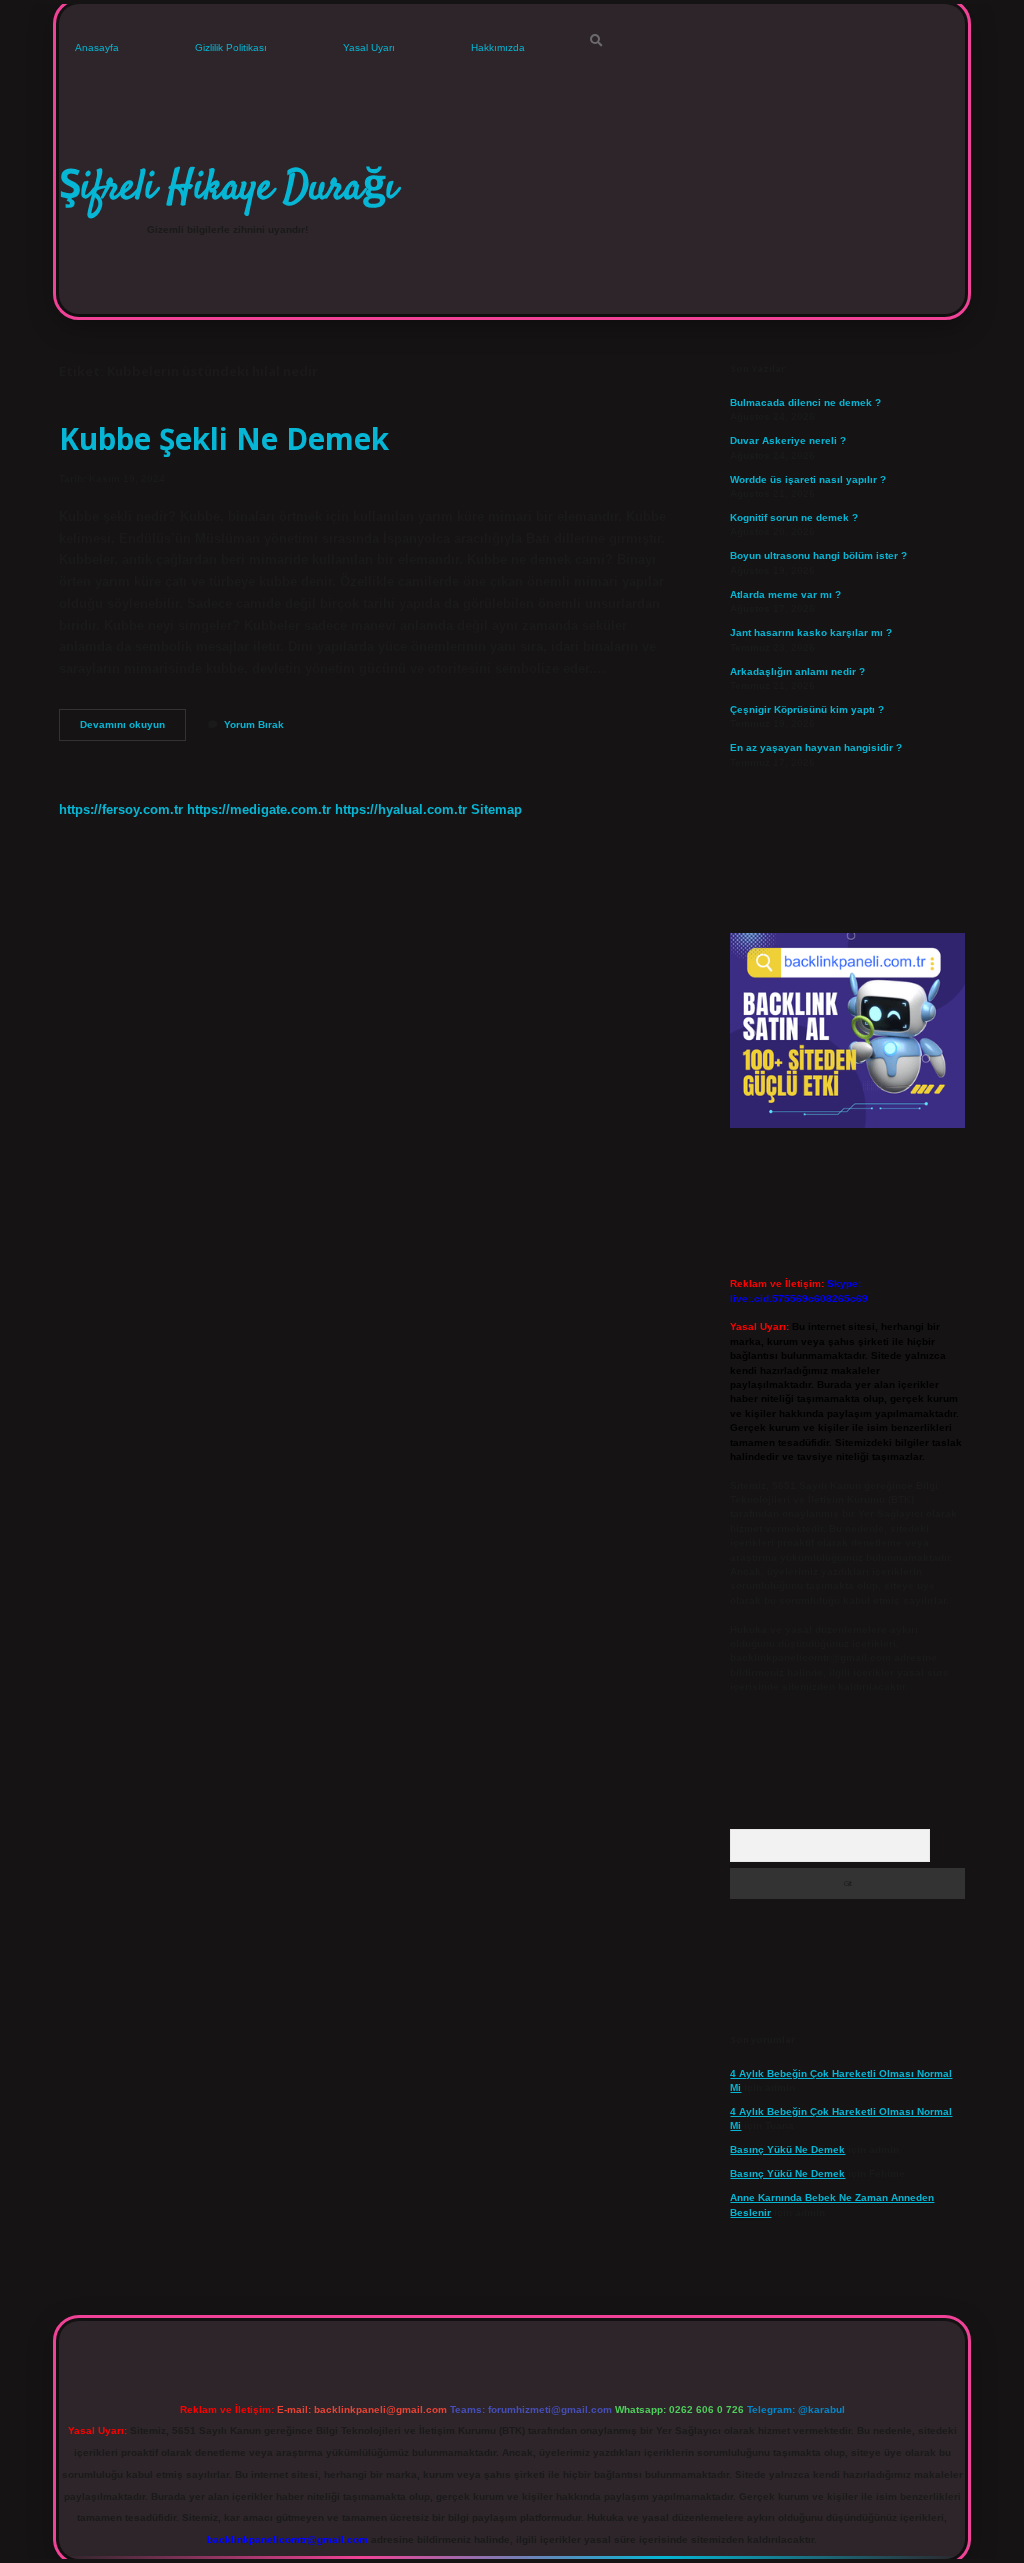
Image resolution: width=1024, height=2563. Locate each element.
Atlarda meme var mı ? (785, 594)
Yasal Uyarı (369, 47)
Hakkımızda (498, 47)
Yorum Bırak (254, 724)
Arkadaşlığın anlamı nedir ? (797, 671)
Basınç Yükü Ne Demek (787, 2149)
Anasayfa (97, 47)
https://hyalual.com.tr (401, 809)
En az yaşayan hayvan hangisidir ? (816, 747)
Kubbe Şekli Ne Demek (224, 438)
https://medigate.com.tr (259, 809)
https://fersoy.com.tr (121, 809)
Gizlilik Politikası (231, 47)
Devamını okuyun (133, 729)
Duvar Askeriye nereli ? (788, 440)
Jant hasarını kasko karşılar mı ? (811, 632)
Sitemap (496, 809)
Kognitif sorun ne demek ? (794, 517)
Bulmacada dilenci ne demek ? (805, 402)
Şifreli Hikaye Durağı (228, 189)
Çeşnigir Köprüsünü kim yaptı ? (807, 709)
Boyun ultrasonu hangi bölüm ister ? (818, 555)
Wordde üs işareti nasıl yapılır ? (808, 479)
